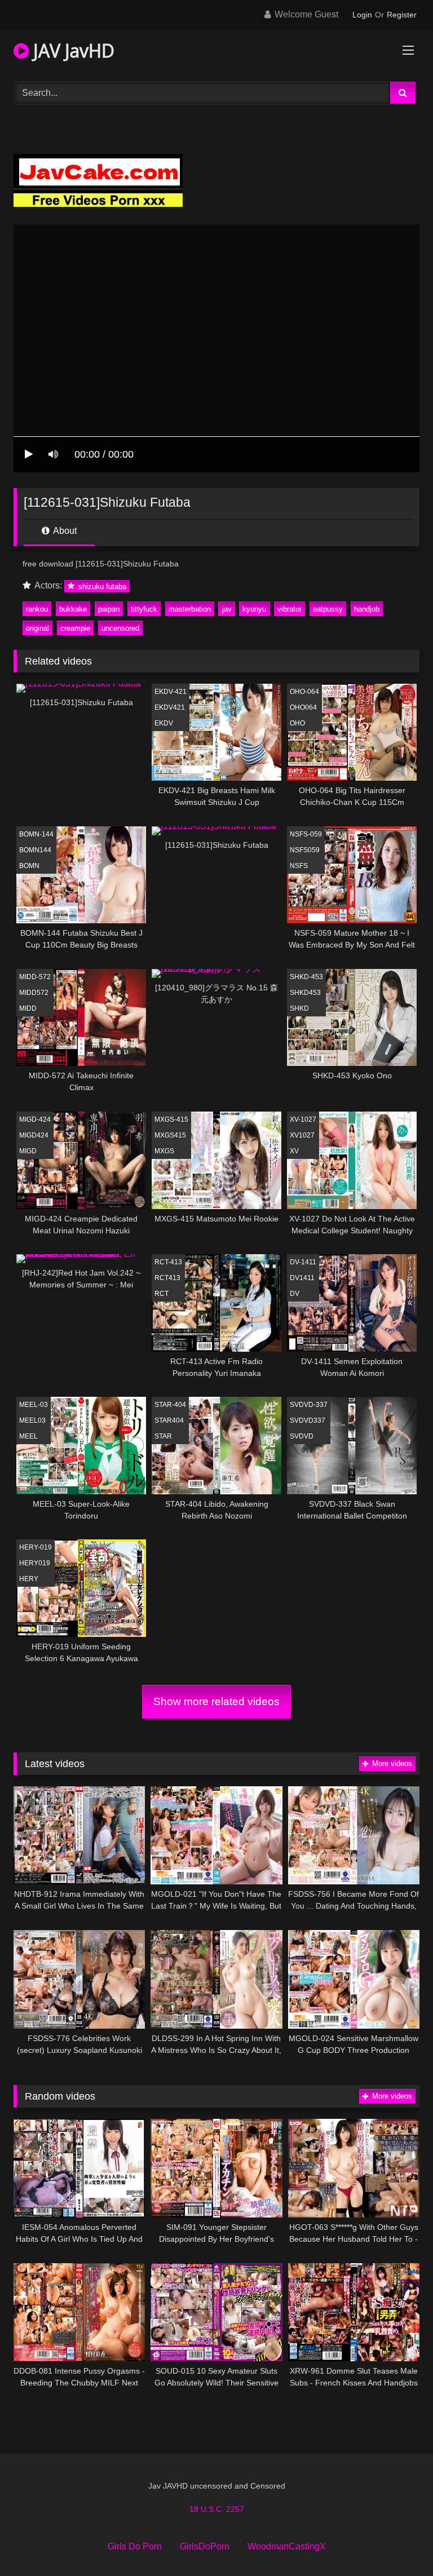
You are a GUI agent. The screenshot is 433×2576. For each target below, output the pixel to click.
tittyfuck (144, 609)
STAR (163, 1436)
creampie (75, 628)
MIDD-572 (35, 977)
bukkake (73, 609)
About (64, 531)
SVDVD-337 (309, 1405)
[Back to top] (398, 2542)
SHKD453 (305, 993)
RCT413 (167, 1278)
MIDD (28, 1008)
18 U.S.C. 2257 (217, 2509)
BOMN (29, 866)
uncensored (120, 628)
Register (402, 15)
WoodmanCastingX (287, 2546)
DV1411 (302, 1278)
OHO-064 (304, 692)
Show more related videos (216, 1701)
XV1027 (302, 1135)
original (37, 628)
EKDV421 (170, 707)
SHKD (299, 1008)
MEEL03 (32, 1420)
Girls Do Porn (135, 2546)
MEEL (28, 1436)
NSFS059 (305, 850)
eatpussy (328, 609)
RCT (162, 1294)
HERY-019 (36, 1547)
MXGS (164, 1151)
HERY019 (35, 1563)
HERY (29, 1579)
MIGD (28, 1151)
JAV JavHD (72, 50)
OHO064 (303, 707)
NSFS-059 (306, 834)
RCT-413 (168, 1262)
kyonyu (254, 609)
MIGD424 (34, 1135)
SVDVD (302, 1436)
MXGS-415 (171, 1119)
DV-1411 (303, 1262)
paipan (109, 609)
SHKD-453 (306, 977)
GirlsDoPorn (205, 2546)
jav (227, 609)
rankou (37, 609)
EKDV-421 (171, 692)
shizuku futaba (101, 586)
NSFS (299, 866)
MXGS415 (170, 1135)
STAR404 (169, 1420)
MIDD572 (34, 993)
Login (362, 15)
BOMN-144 (36, 834)
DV (295, 1294)
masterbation (190, 609)
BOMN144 (35, 850)
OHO (297, 723)
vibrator (290, 609)
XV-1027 (303, 1119)
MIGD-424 (35, 1119)
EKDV (164, 723)
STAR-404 (170, 1405)
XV (294, 1151)
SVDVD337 (308, 1420)
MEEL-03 (34, 1405)
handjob (367, 609)
